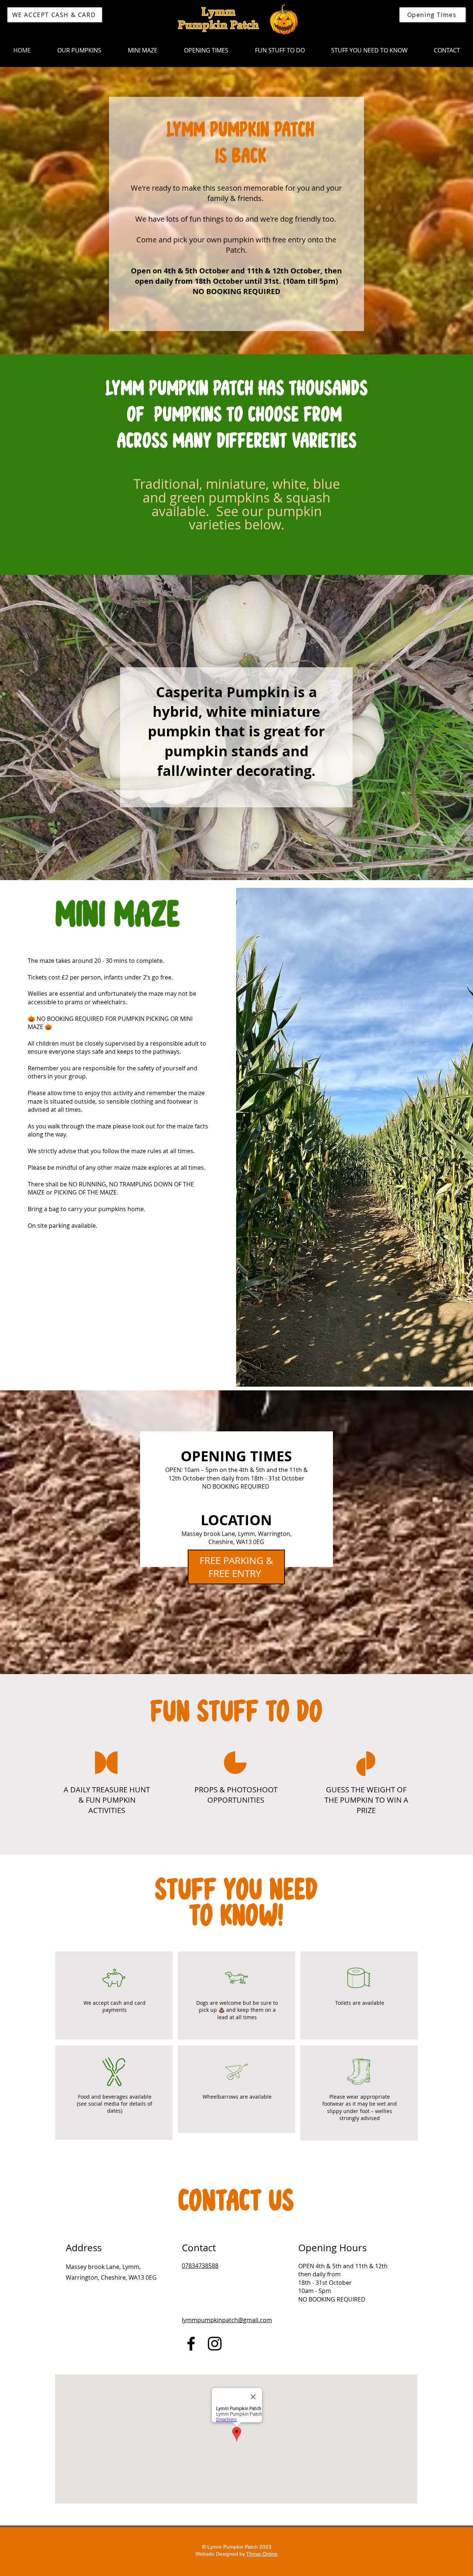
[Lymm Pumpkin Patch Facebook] (191, 2344)
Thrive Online (262, 2554)
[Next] (425, 728)
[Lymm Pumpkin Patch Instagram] (215, 2344)
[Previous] (48, 728)
